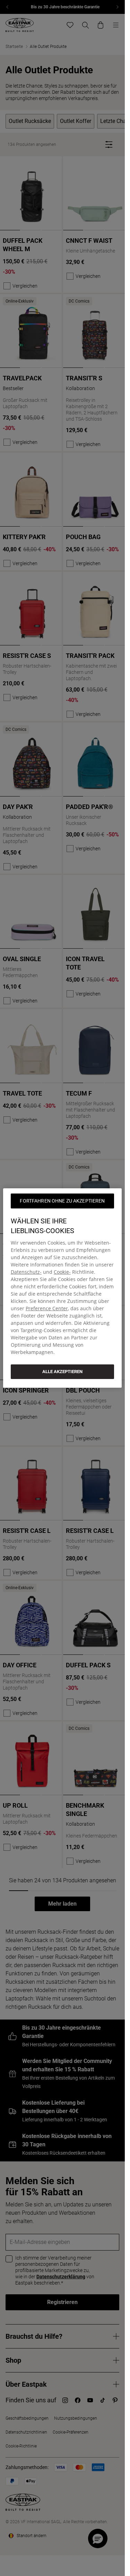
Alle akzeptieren (62, 1372)
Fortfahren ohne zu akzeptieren (62, 1201)
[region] (62, 1288)
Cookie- (62, 1272)
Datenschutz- (26, 1272)
